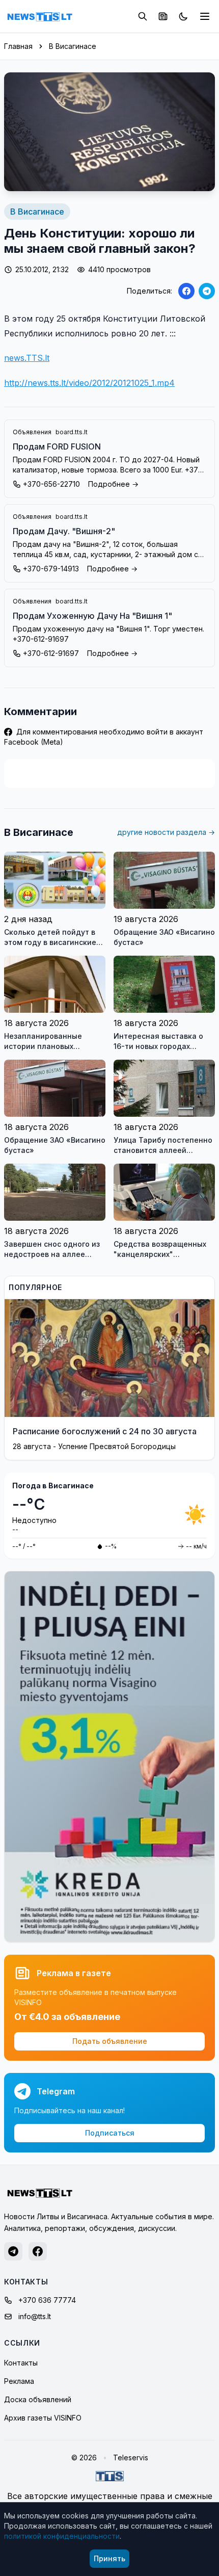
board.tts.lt (72, 432)
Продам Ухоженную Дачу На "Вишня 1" (92, 616)
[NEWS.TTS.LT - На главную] (40, 16)
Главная (18, 46)
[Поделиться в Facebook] (186, 291)
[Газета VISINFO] (163, 16)
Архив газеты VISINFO (43, 2418)
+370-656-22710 (51, 484)
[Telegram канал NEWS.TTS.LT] (13, 2251)
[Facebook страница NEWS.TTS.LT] (38, 2251)
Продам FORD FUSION (57, 446)
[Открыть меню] (205, 16)
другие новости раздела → (166, 832)
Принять (109, 2558)
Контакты (21, 2363)
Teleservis (131, 2457)
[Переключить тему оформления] (183, 16)
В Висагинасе (73, 46)
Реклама (19, 2381)
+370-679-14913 (51, 569)
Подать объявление (110, 2041)
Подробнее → (113, 484)
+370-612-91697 (51, 653)
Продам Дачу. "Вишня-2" (64, 531)
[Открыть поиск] (143, 16)
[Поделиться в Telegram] (207, 291)
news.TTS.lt (27, 358)
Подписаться (110, 2133)
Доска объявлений (38, 2399)
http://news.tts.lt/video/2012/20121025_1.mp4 (89, 383)
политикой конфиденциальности (62, 2536)
